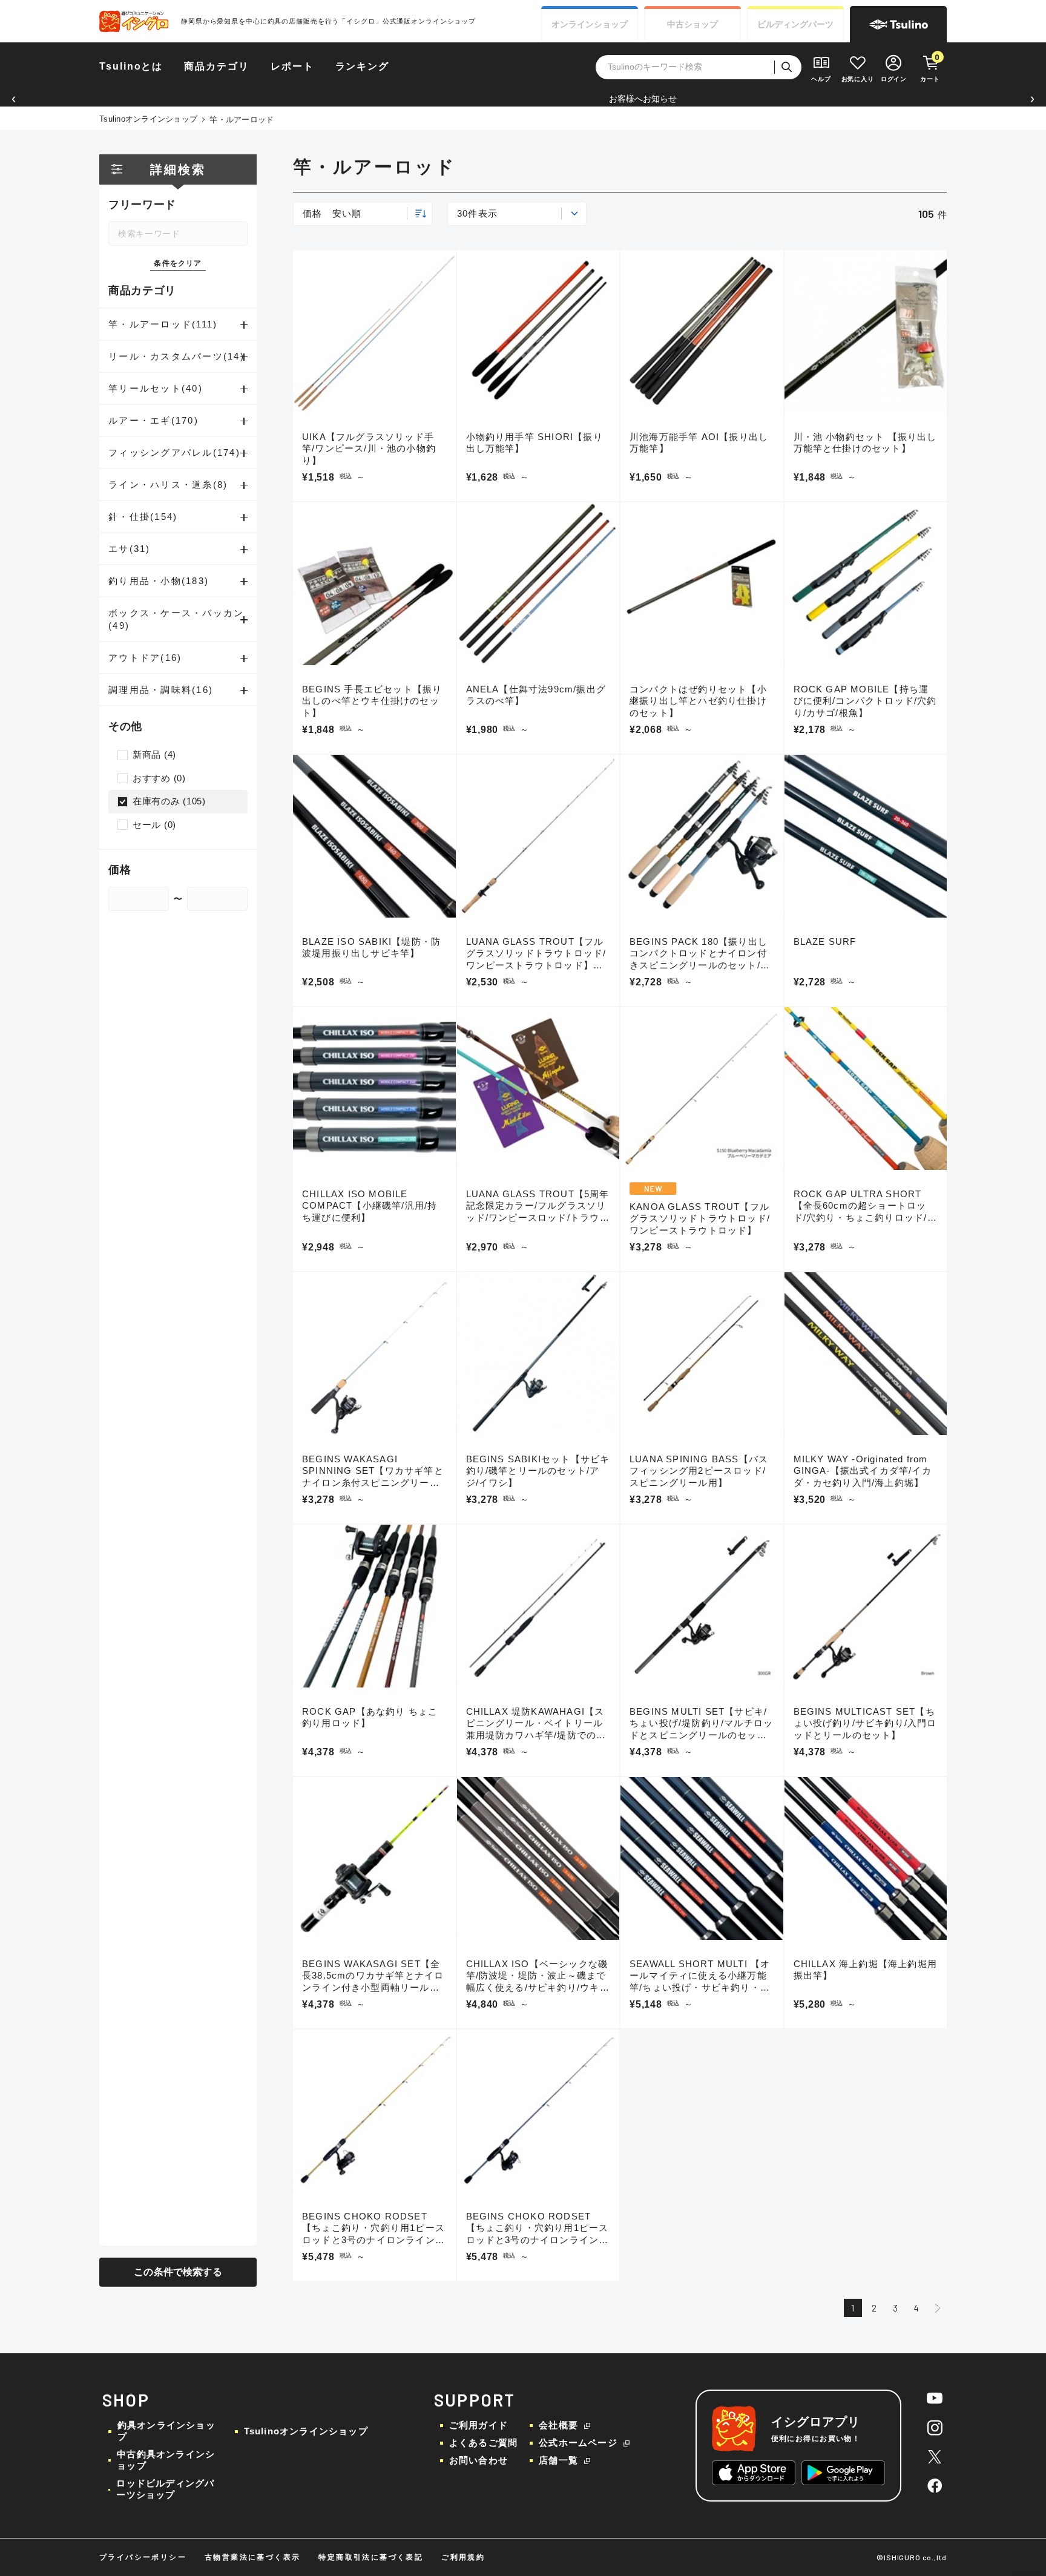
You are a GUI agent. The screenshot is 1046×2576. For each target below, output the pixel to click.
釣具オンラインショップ (166, 2431)
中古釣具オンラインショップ (166, 2460)
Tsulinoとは (131, 66)
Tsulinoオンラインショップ (148, 119)
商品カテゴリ (217, 66)
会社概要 (558, 2425)
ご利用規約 (463, 2557)
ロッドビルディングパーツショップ (165, 2489)
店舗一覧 (558, 2460)
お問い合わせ (479, 2460)
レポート (292, 66)
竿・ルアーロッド (242, 120)
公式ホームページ (578, 2443)
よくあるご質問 (483, 2443)
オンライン (590, 24)
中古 (692, 24)
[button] (14, 99)
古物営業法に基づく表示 (252, 2557)
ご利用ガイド (479, 2425)
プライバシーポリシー (143, 2557)
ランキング (363, 66)
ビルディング (795, 24)
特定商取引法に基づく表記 (371, 2557)
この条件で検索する (178, 2272)
